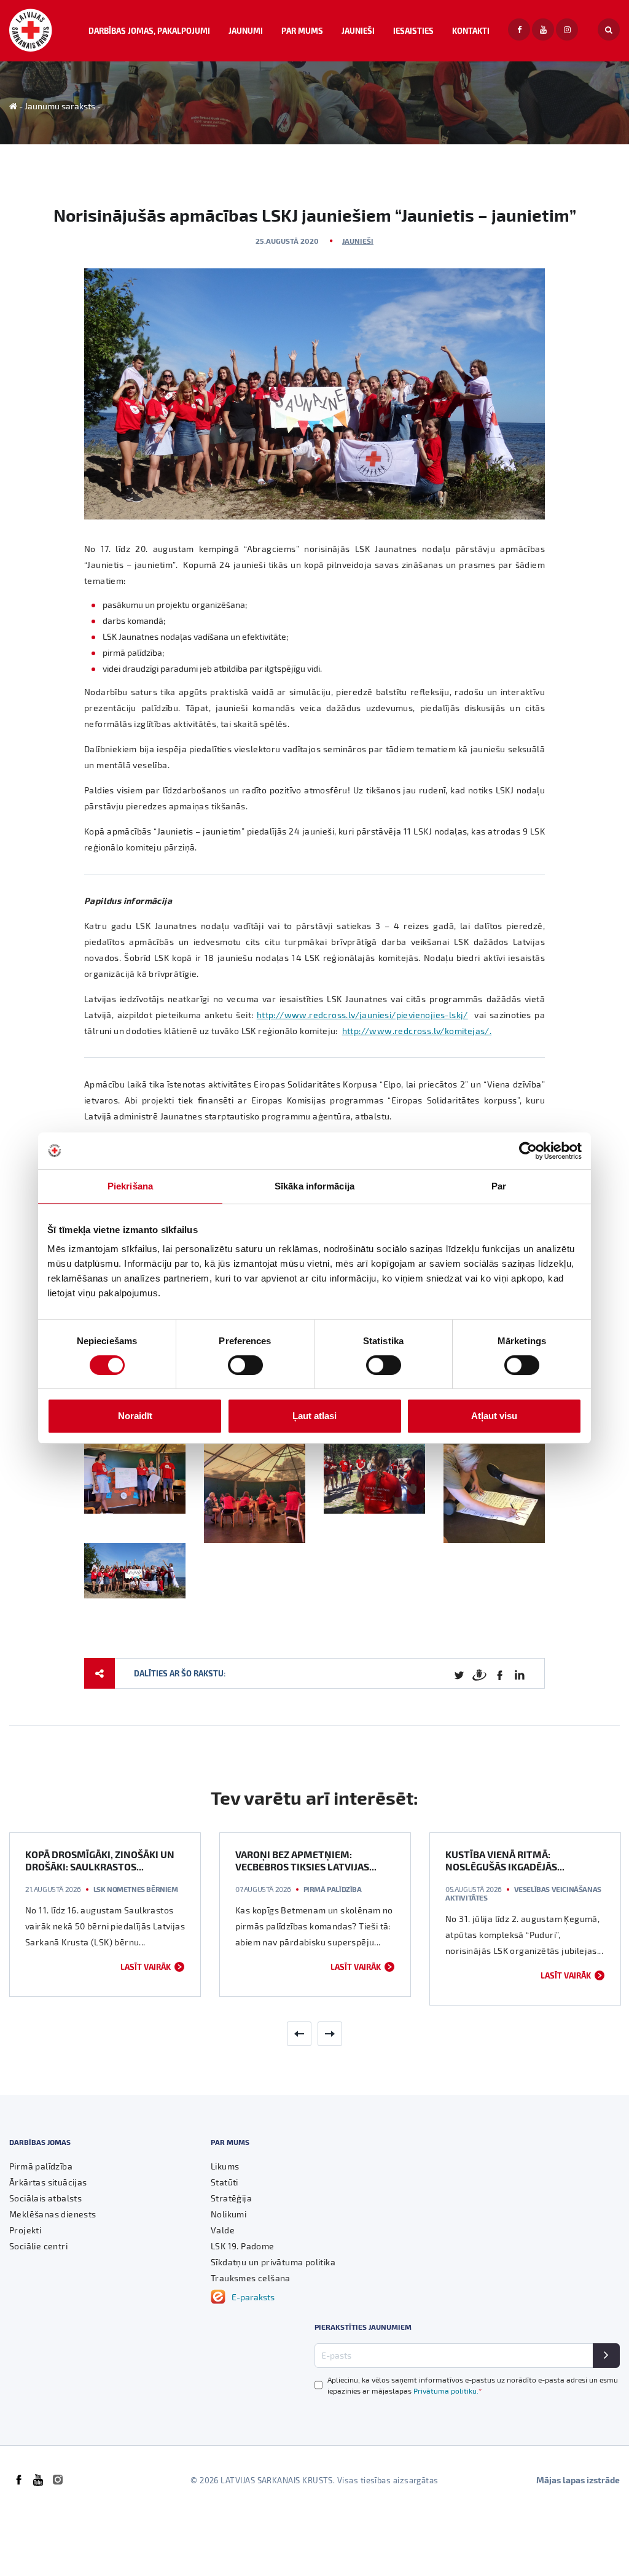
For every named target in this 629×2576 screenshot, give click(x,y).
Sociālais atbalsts (45, 2198)
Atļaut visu (494, 1416)
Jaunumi (246, 30)
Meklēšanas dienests (53, 2214)
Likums (225, 2166)
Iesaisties (413, 30)
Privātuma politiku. (447, 2391)
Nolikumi (229, 2214)
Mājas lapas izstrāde (578, 2480)
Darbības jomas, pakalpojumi (149, 30)
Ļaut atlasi (314, 1416)
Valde (223, 2230)
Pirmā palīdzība (333, 1889)
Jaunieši (358, 30)
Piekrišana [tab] (130, 1186)
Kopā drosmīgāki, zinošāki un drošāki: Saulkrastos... (100, 1860)
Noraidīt (135, 1416)
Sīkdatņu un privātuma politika (273, 2262)
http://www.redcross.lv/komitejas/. (417, 1031)
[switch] (245, 1365)
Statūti (225, 2182)
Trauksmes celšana (251, 2278)
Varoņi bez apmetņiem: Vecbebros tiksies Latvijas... (306, 1860)
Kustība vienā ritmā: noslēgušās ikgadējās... (505, 1860)
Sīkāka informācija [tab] (314, 1186)
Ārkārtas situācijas (48, 2182)
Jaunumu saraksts (60, 106)
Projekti (25, 2230)
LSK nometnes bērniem (136, 1889)
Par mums (302, 30)
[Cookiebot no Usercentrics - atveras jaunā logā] (528, 1151)
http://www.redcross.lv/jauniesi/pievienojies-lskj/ (362, 1015)
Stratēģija (231, 2198)
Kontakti (471, 30)
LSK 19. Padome (243, 2246)
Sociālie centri (38, 2246)
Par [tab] (499, 1186)
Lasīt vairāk (146, 1967)
